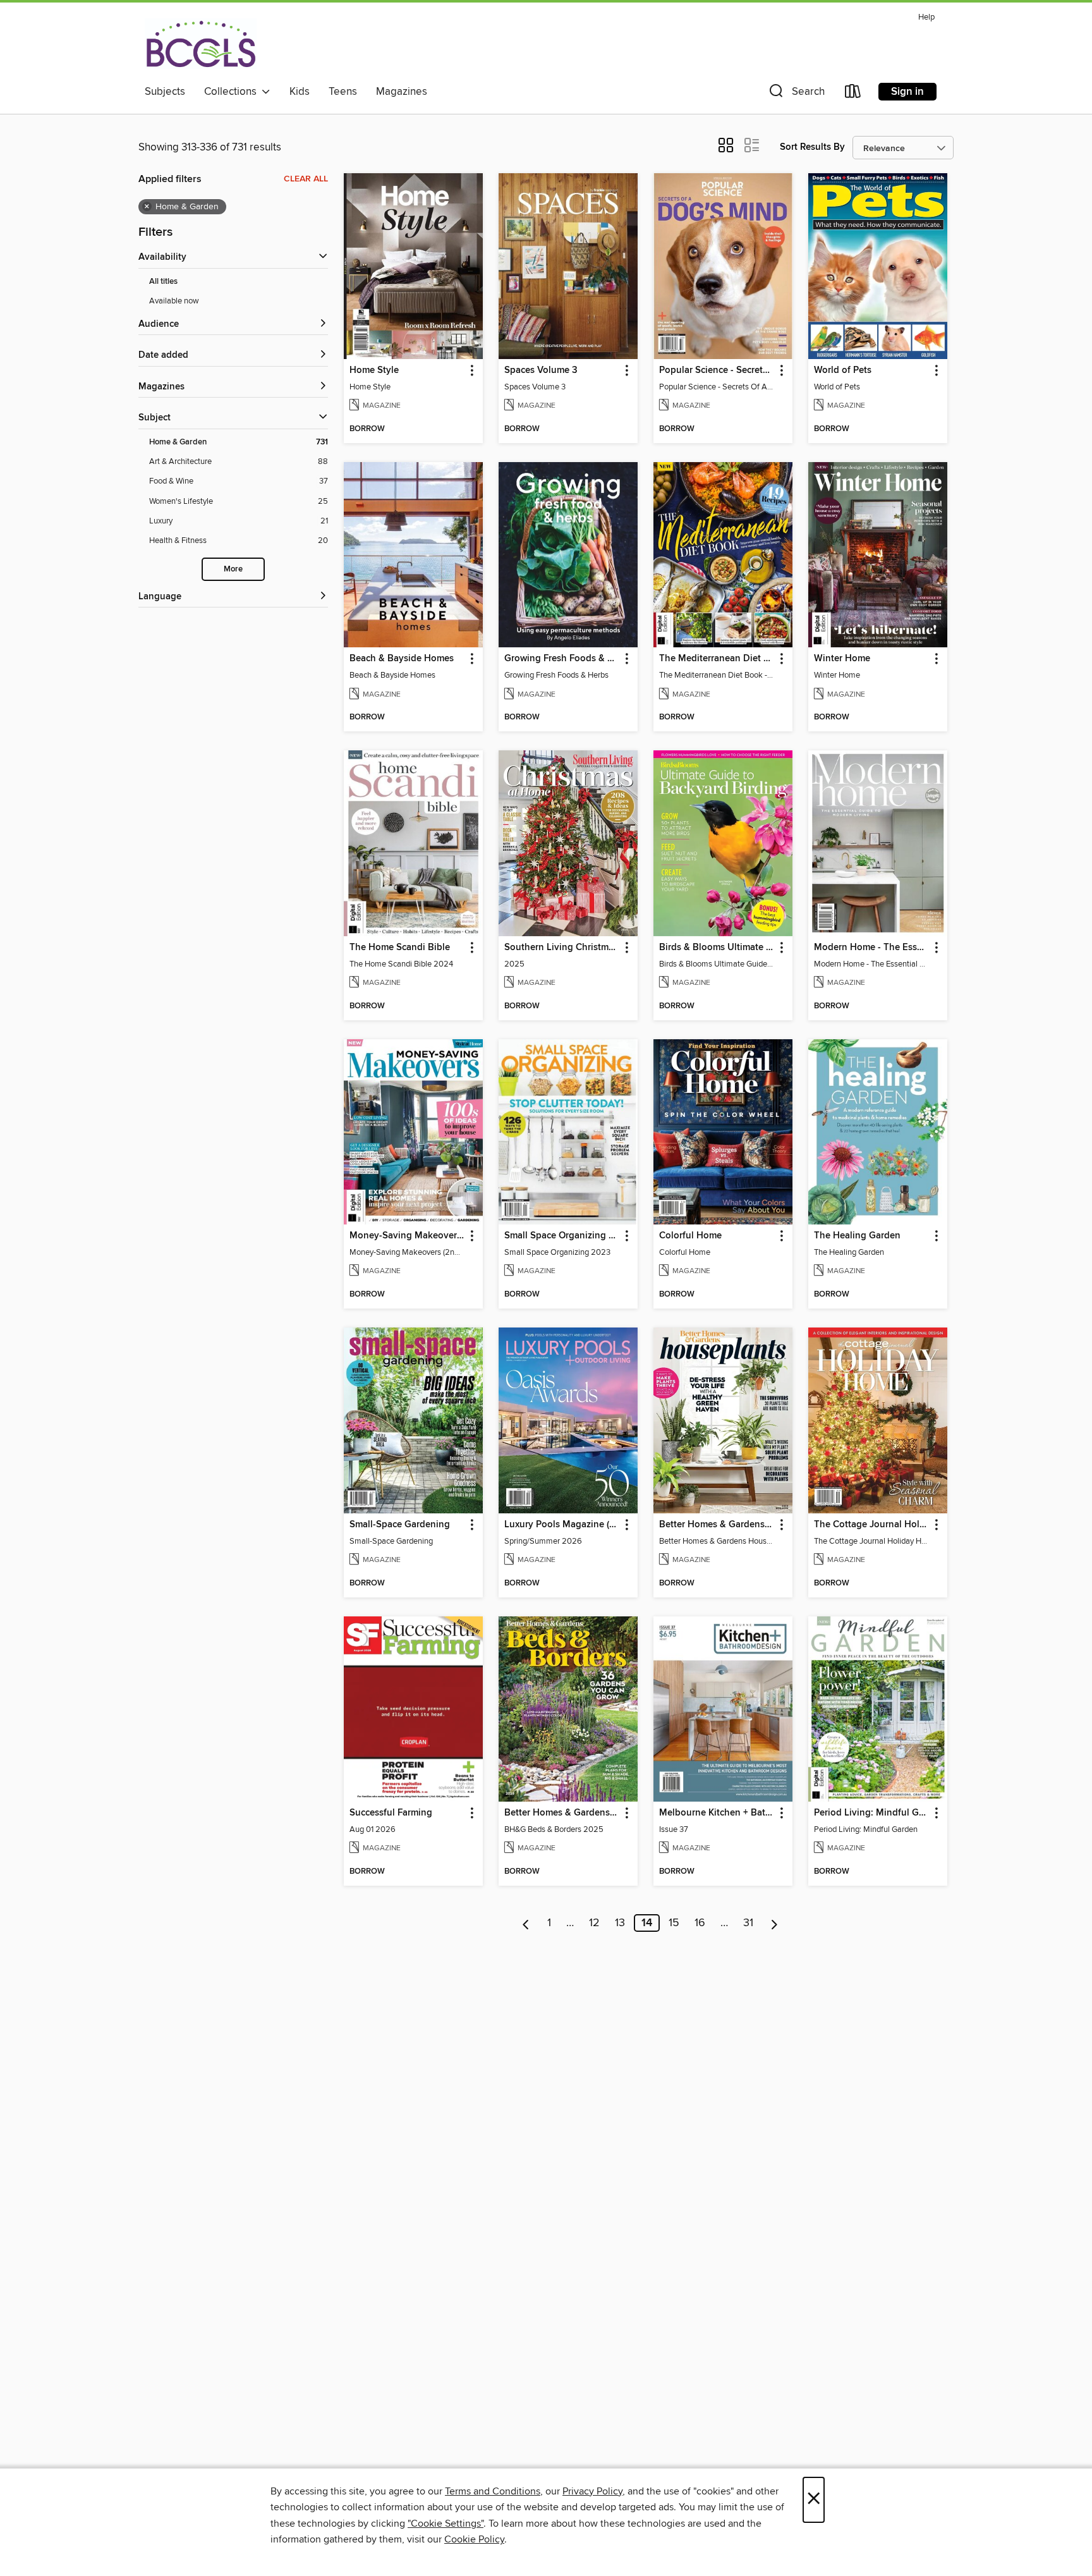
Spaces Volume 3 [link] (541, 370)
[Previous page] (526, 1923)
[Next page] (774, 1923)
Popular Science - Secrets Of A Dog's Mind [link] (717, 370)
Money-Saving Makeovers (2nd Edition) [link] (407, 1236)
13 (620, 1923)
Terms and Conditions (493, 2491)
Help (926, 17)
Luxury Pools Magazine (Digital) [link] (562, 1525)
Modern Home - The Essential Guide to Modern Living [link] (872, 948)
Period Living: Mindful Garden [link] (872, 1813)
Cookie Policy (474, 2539)
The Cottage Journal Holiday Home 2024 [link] (872, 1525)
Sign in (907, 92)
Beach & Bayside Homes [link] (402, 659)
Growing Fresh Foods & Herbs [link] (562, 659)
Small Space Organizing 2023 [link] (562, 1236)
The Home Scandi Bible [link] (400, 948)
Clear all (306, 179)
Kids (300, 92)
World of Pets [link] (843, 370)
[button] (796, 94)
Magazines (402, 92)
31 (748, 1923)
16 (700, 1923)
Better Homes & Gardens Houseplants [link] (717, 1525)
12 (594, 1923)
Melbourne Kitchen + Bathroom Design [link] (717, 1813)
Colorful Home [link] (690, 1236)
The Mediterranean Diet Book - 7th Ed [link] (717, 659)
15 (674, 1923)
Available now (174, 301)
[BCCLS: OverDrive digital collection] (201, 44)
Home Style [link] (374, 370)
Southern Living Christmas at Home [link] (562, 948)
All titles (163, 282)
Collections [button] (233, 92)
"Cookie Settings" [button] (446, 2524)
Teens (343, 92)
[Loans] (853, 94)
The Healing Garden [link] (857, 1236)
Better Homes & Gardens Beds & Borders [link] (562, 1813)
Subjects (165, 92)
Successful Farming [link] (391, 1813)
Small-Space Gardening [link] (400, 1525)
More (233, 569)
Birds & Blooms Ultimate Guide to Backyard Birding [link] (717, 948)
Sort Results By (812, 147)
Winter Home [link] (842, 659)
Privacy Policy (592, 2491)
